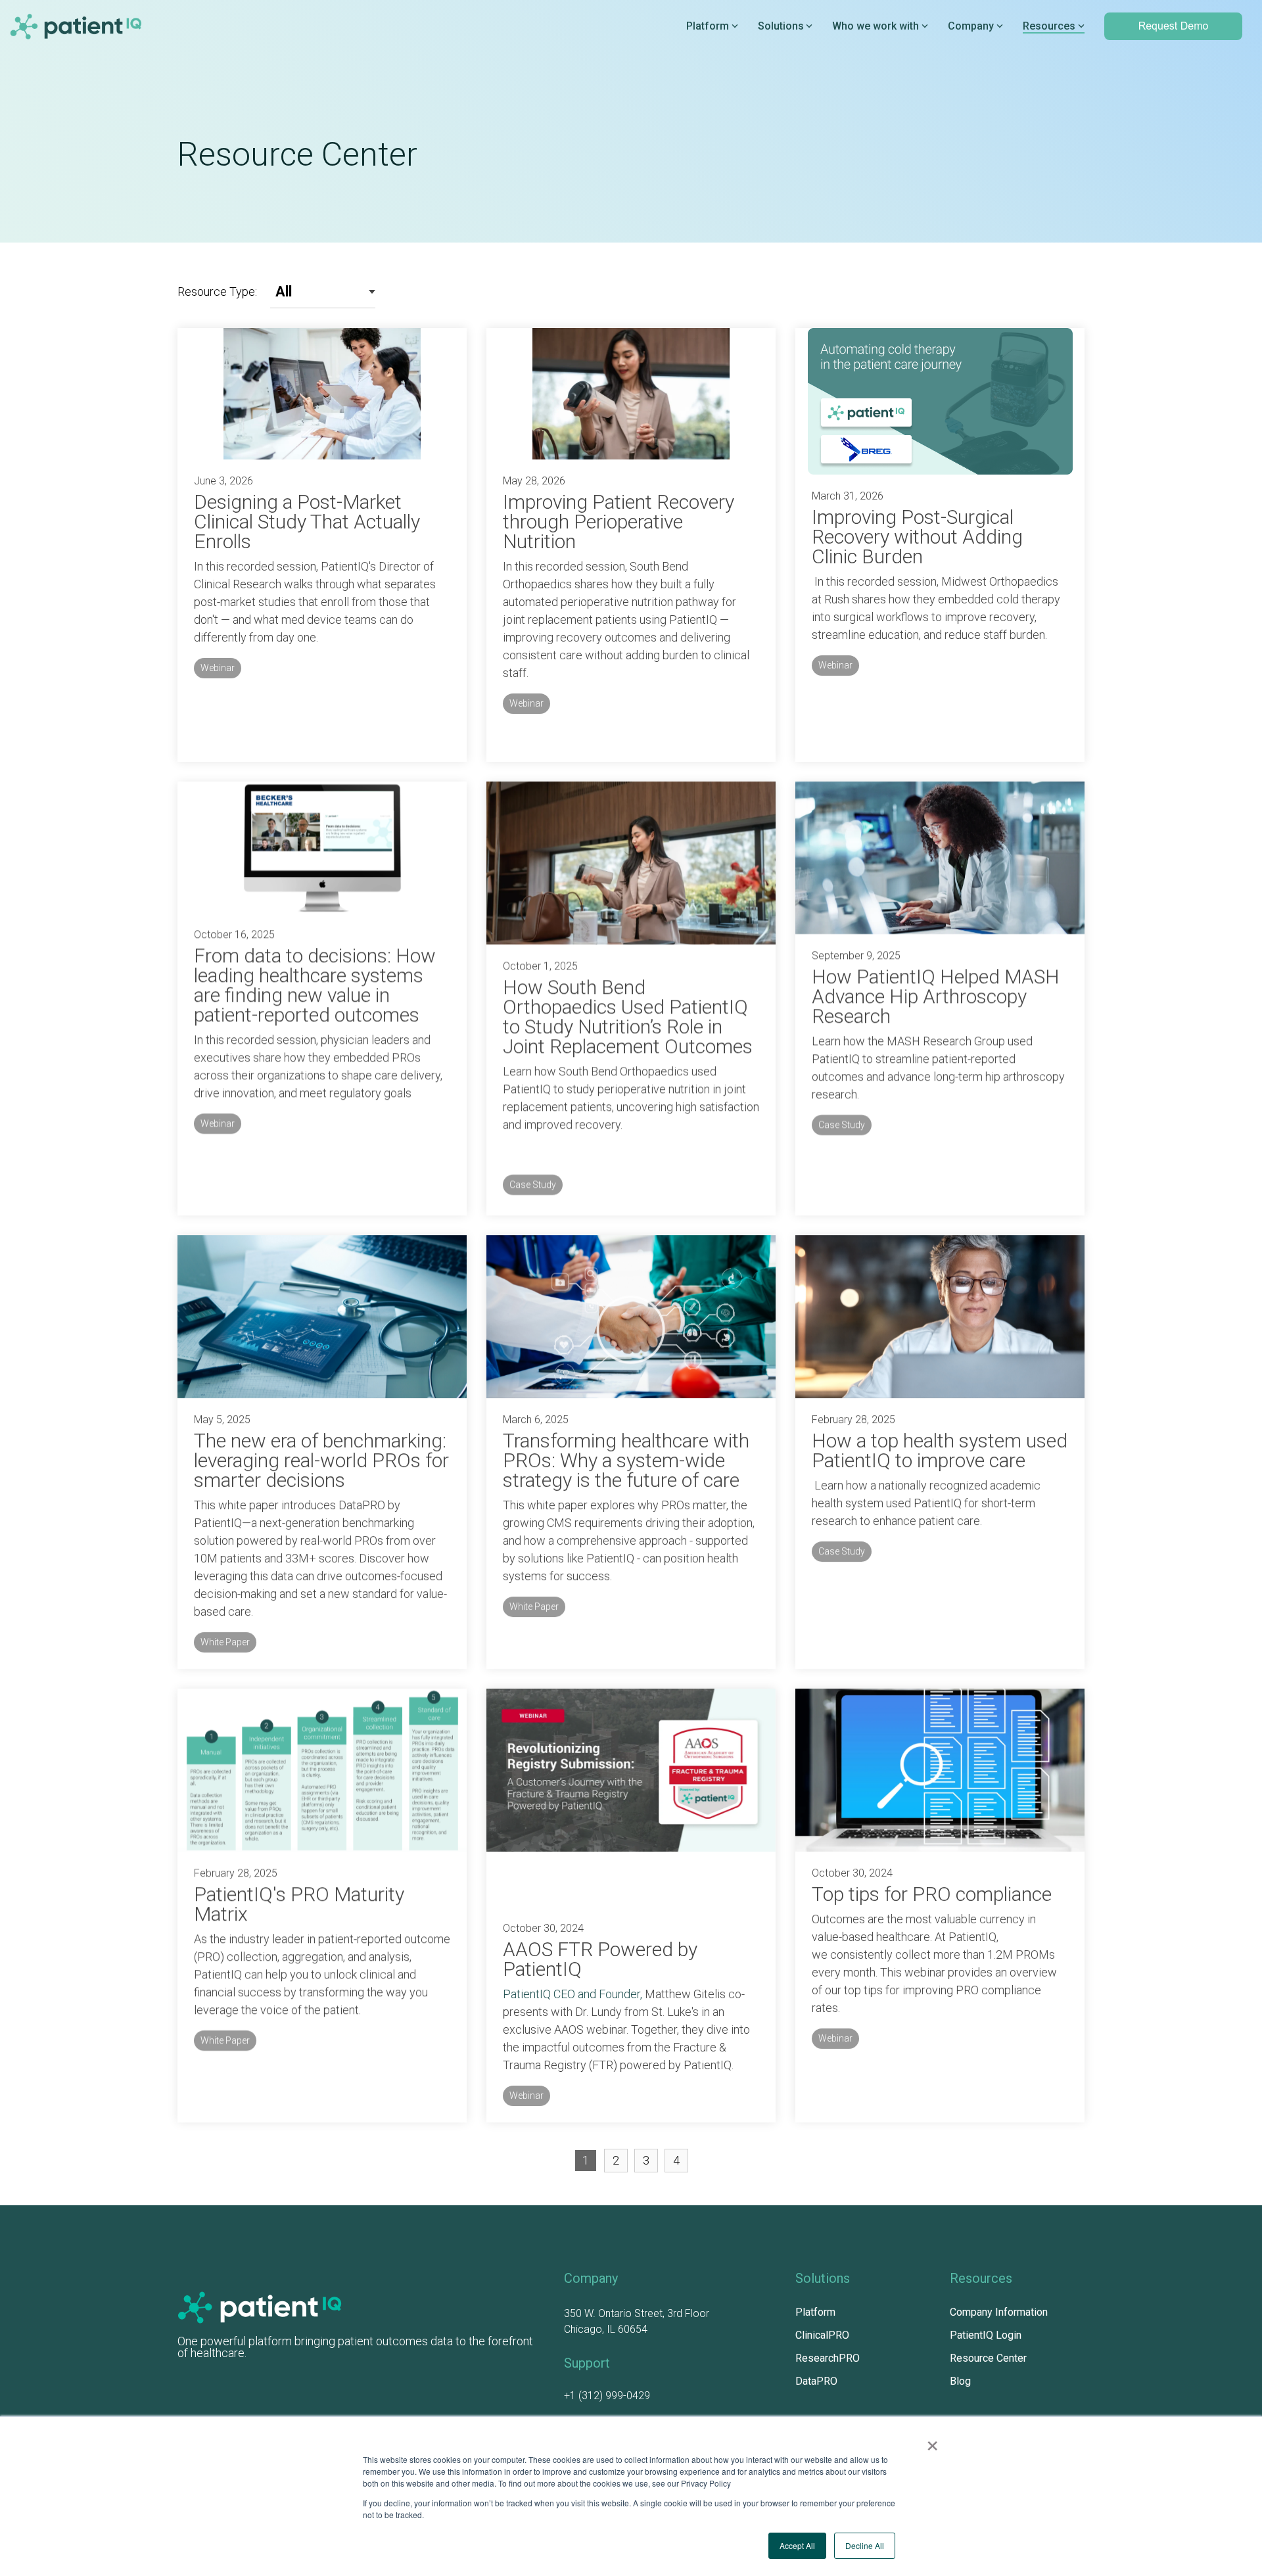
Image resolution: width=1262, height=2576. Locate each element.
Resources (1049, 26)
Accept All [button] (797, 2545)
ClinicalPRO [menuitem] (822, 2335)
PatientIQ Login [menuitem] (986, 2335)
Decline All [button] (865, 2545)
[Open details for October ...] (631, 1798)
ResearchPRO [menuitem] (828, 2358)
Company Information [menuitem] (999, 2312)
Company (971, 26)
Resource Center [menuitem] (988, 2358)
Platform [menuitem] (815, 2312)
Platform (708, 26)
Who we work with (876, 26)
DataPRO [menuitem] (816, 2381)
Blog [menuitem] (960, 2381)
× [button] (932, 2441)
